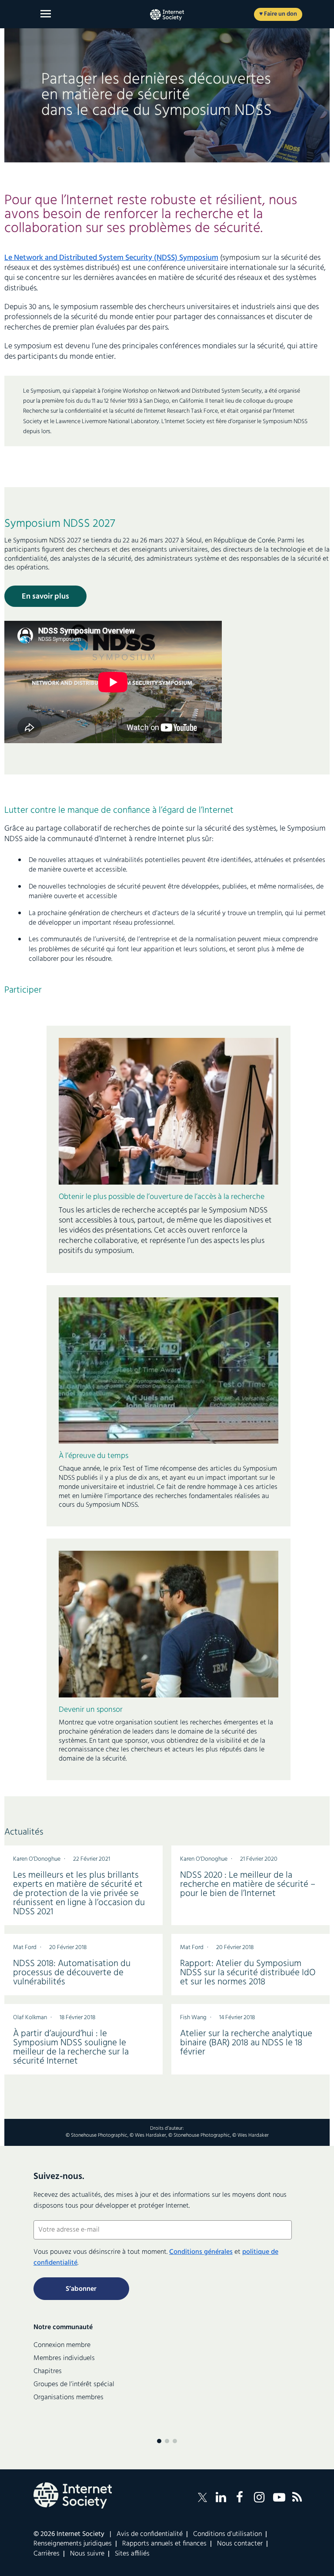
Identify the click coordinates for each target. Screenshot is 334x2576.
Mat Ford (25, 1948)
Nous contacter (240, 2544)
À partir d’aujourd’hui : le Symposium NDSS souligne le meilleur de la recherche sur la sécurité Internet (71, 2047)
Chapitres (48, 2371)
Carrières (47, 2554)
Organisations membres (68, 2398)
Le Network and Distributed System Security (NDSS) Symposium (111, 258)
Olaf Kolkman (30, 2018)
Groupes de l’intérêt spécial (74, 2384)
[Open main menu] (46, 14)
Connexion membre (62, 2345)
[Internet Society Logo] (73, 2495)
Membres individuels (64, 2358)
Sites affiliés (132, 2554)
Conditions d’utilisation (227, 2534)
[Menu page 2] (167, 2441)
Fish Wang (193, 2018)
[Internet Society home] (167, 15)
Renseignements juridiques (73, 2544)
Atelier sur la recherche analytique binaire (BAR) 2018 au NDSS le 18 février (246, 2043)
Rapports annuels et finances (164, 2544)
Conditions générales (201, 2252)
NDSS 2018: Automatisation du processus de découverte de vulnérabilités (72, 1973)
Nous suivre (87, 2554)
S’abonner (81, 2289)
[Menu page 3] (175, 2441)
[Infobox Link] (169, 1227)
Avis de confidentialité (150, 2534)
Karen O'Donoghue (37, 1859)
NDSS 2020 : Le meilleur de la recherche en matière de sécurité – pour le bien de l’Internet (248, 1884)
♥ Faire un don (278, 14)
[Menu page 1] (159, 2441)
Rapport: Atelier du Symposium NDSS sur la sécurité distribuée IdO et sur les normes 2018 (248, 1973)
